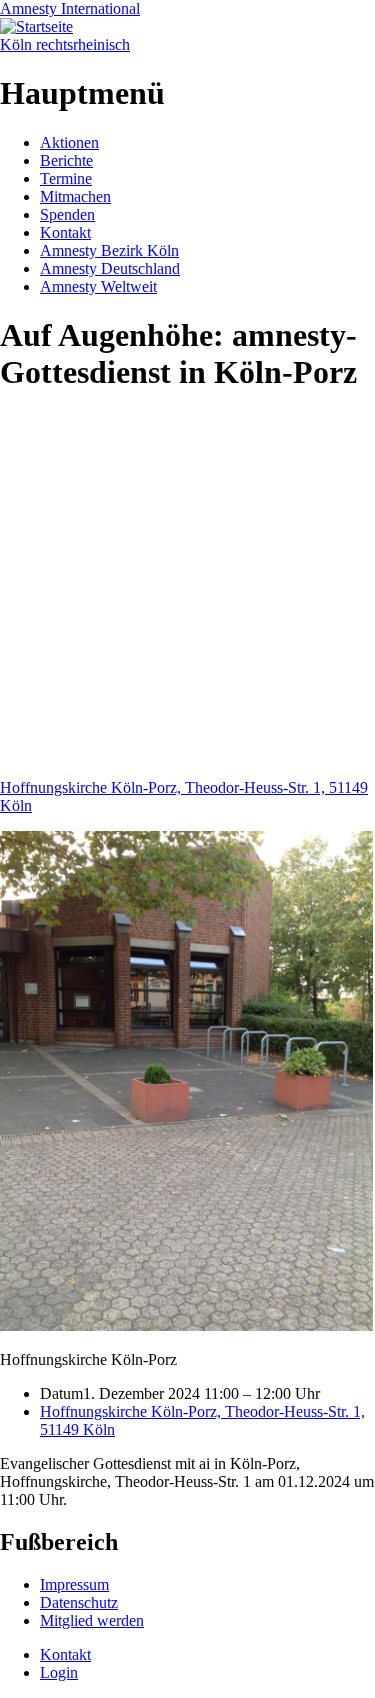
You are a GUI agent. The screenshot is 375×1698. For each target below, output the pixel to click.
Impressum (74, 1584)
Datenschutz (79, 1602)
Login (59, 1672)
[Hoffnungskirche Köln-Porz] (186, 1325)
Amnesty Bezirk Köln (109, 250)
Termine (66, 178)
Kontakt (65, 232)
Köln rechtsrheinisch (65, 44)
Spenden (67, 214)
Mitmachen (75, 196)
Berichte (66, 160)
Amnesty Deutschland (110, 268)
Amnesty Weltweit (98, 286)
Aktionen (69, 142)
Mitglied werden (92, 1620)
